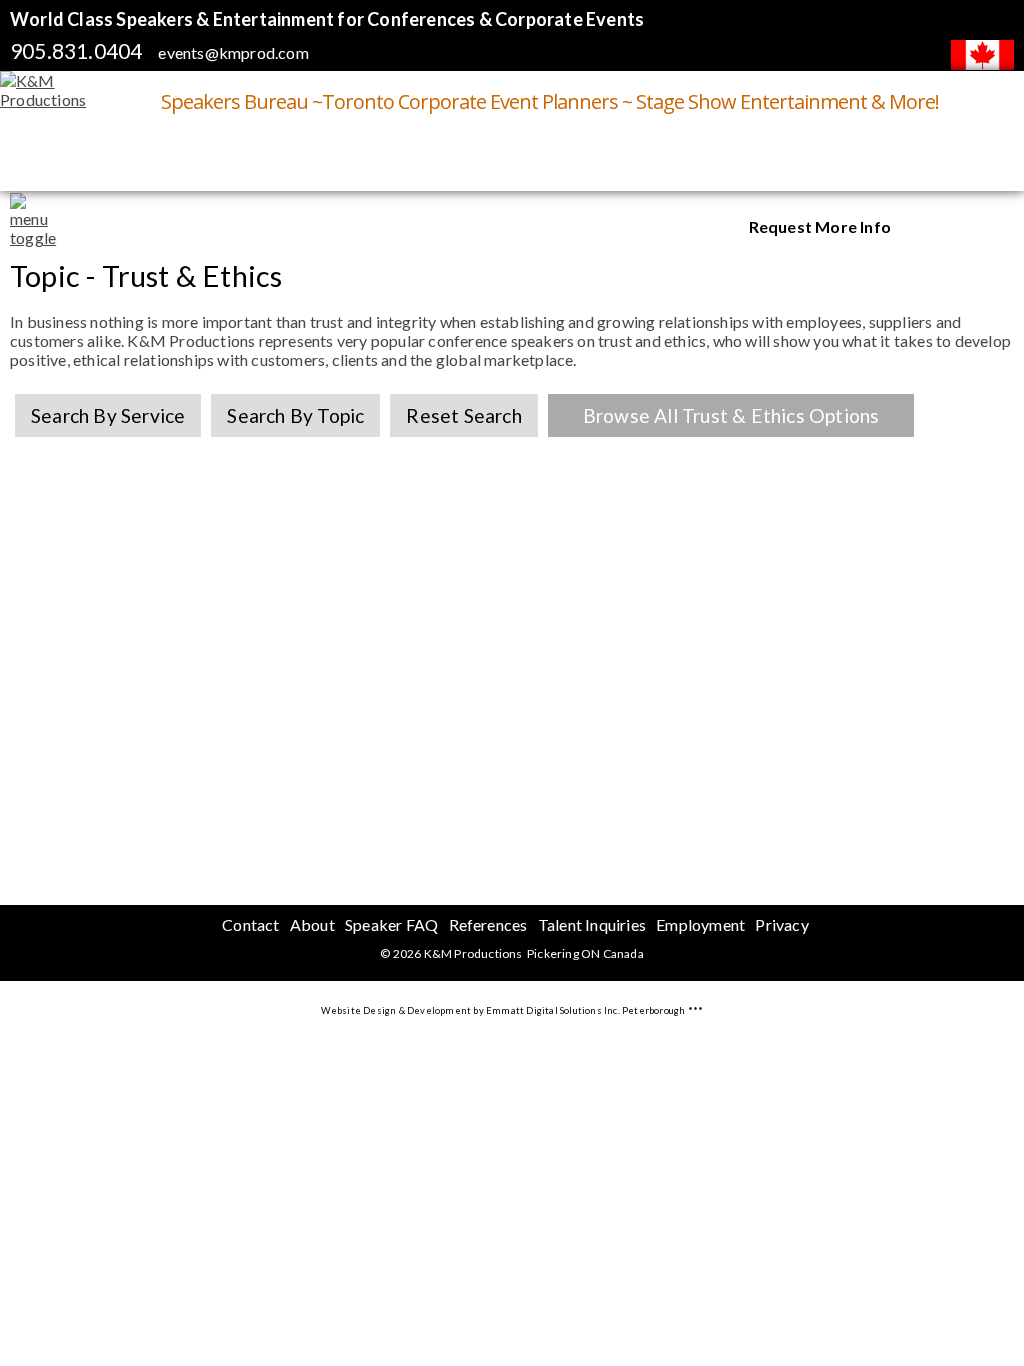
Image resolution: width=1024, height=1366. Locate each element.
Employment (700, 924)
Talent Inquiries (592, 924)
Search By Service (108, 415)
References (488, 924)
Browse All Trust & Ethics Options (731, 415)
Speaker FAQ (391, 924)
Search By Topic (295, 415)
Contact (250, 924)
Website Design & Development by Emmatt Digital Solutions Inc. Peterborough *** (512, 1010)
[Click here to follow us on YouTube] (939, 228)
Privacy (781, 924)
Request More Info (820, 226)
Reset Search (463, 415)
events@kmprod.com (233, 52)
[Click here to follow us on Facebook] (989, 228)
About (312, 924)
